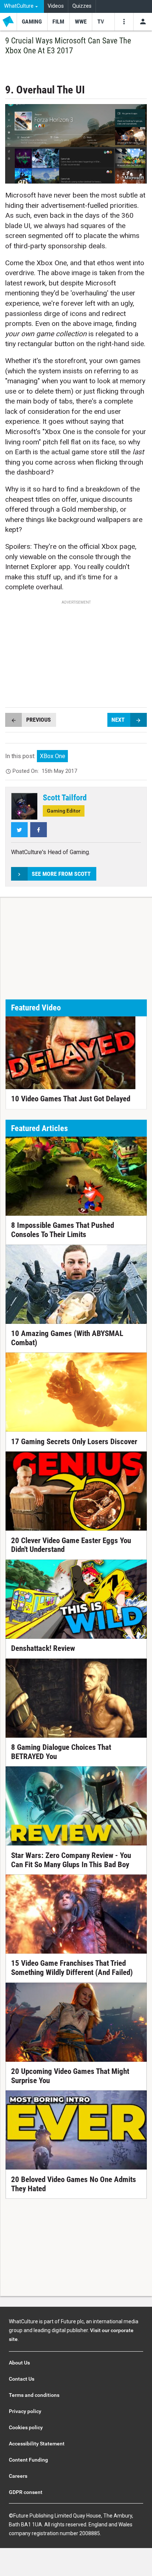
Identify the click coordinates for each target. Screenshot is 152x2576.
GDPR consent (26, 2492)
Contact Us (22, 2379)
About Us (19, 2363)
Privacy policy (25, 2411)
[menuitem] (22, 6)
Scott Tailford (65, 797)
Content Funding (28, 2460)
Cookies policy (26, 2427)
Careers (18, 2476)
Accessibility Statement (37, 2444)
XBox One (53, 756)
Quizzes (82, 6)
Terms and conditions (34, 2395)
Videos (56, 6)
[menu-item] (32, 22)
